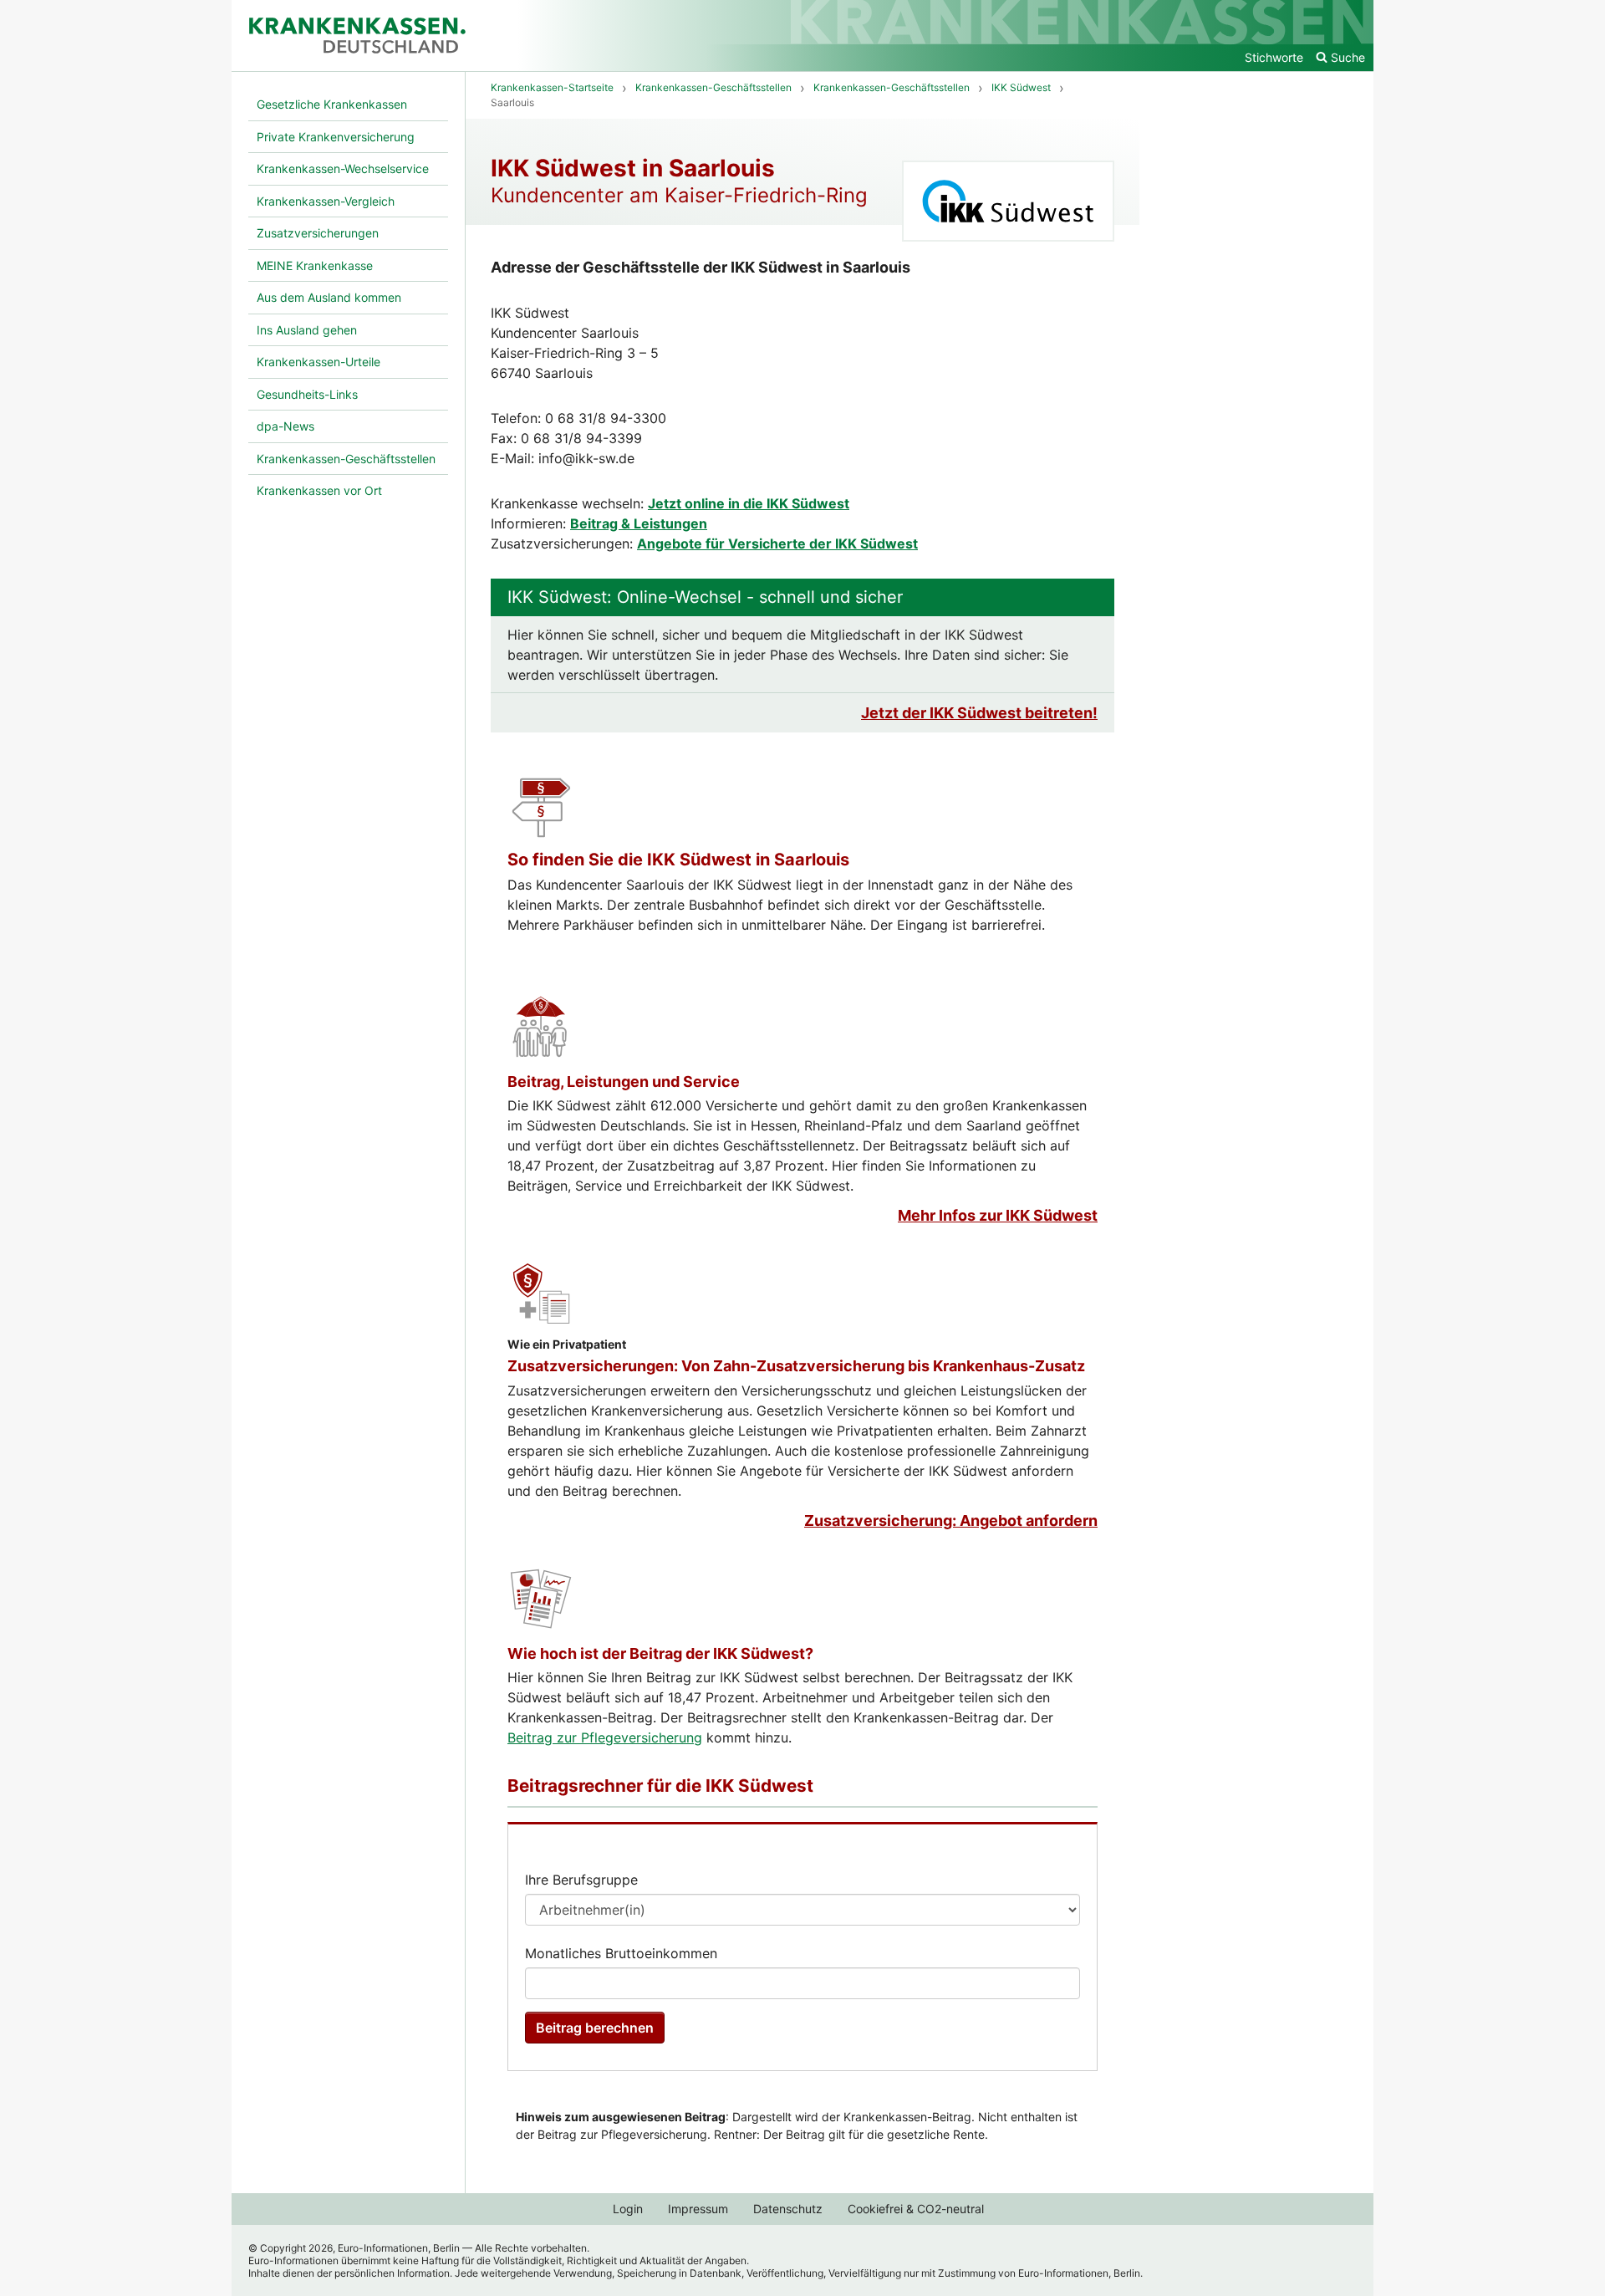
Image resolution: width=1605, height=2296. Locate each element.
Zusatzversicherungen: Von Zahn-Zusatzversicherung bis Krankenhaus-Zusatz (796, 1366)
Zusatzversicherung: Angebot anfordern (951, 1520)
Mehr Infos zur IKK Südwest (998, 1215)
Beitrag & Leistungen (639, 523)
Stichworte (1274, 57)
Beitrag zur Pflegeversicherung (605, 1737)
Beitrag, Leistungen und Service (624, 1082)
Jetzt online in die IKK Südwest (749, 503)
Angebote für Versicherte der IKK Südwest (777, 543)
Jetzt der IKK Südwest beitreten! (979, 713)
